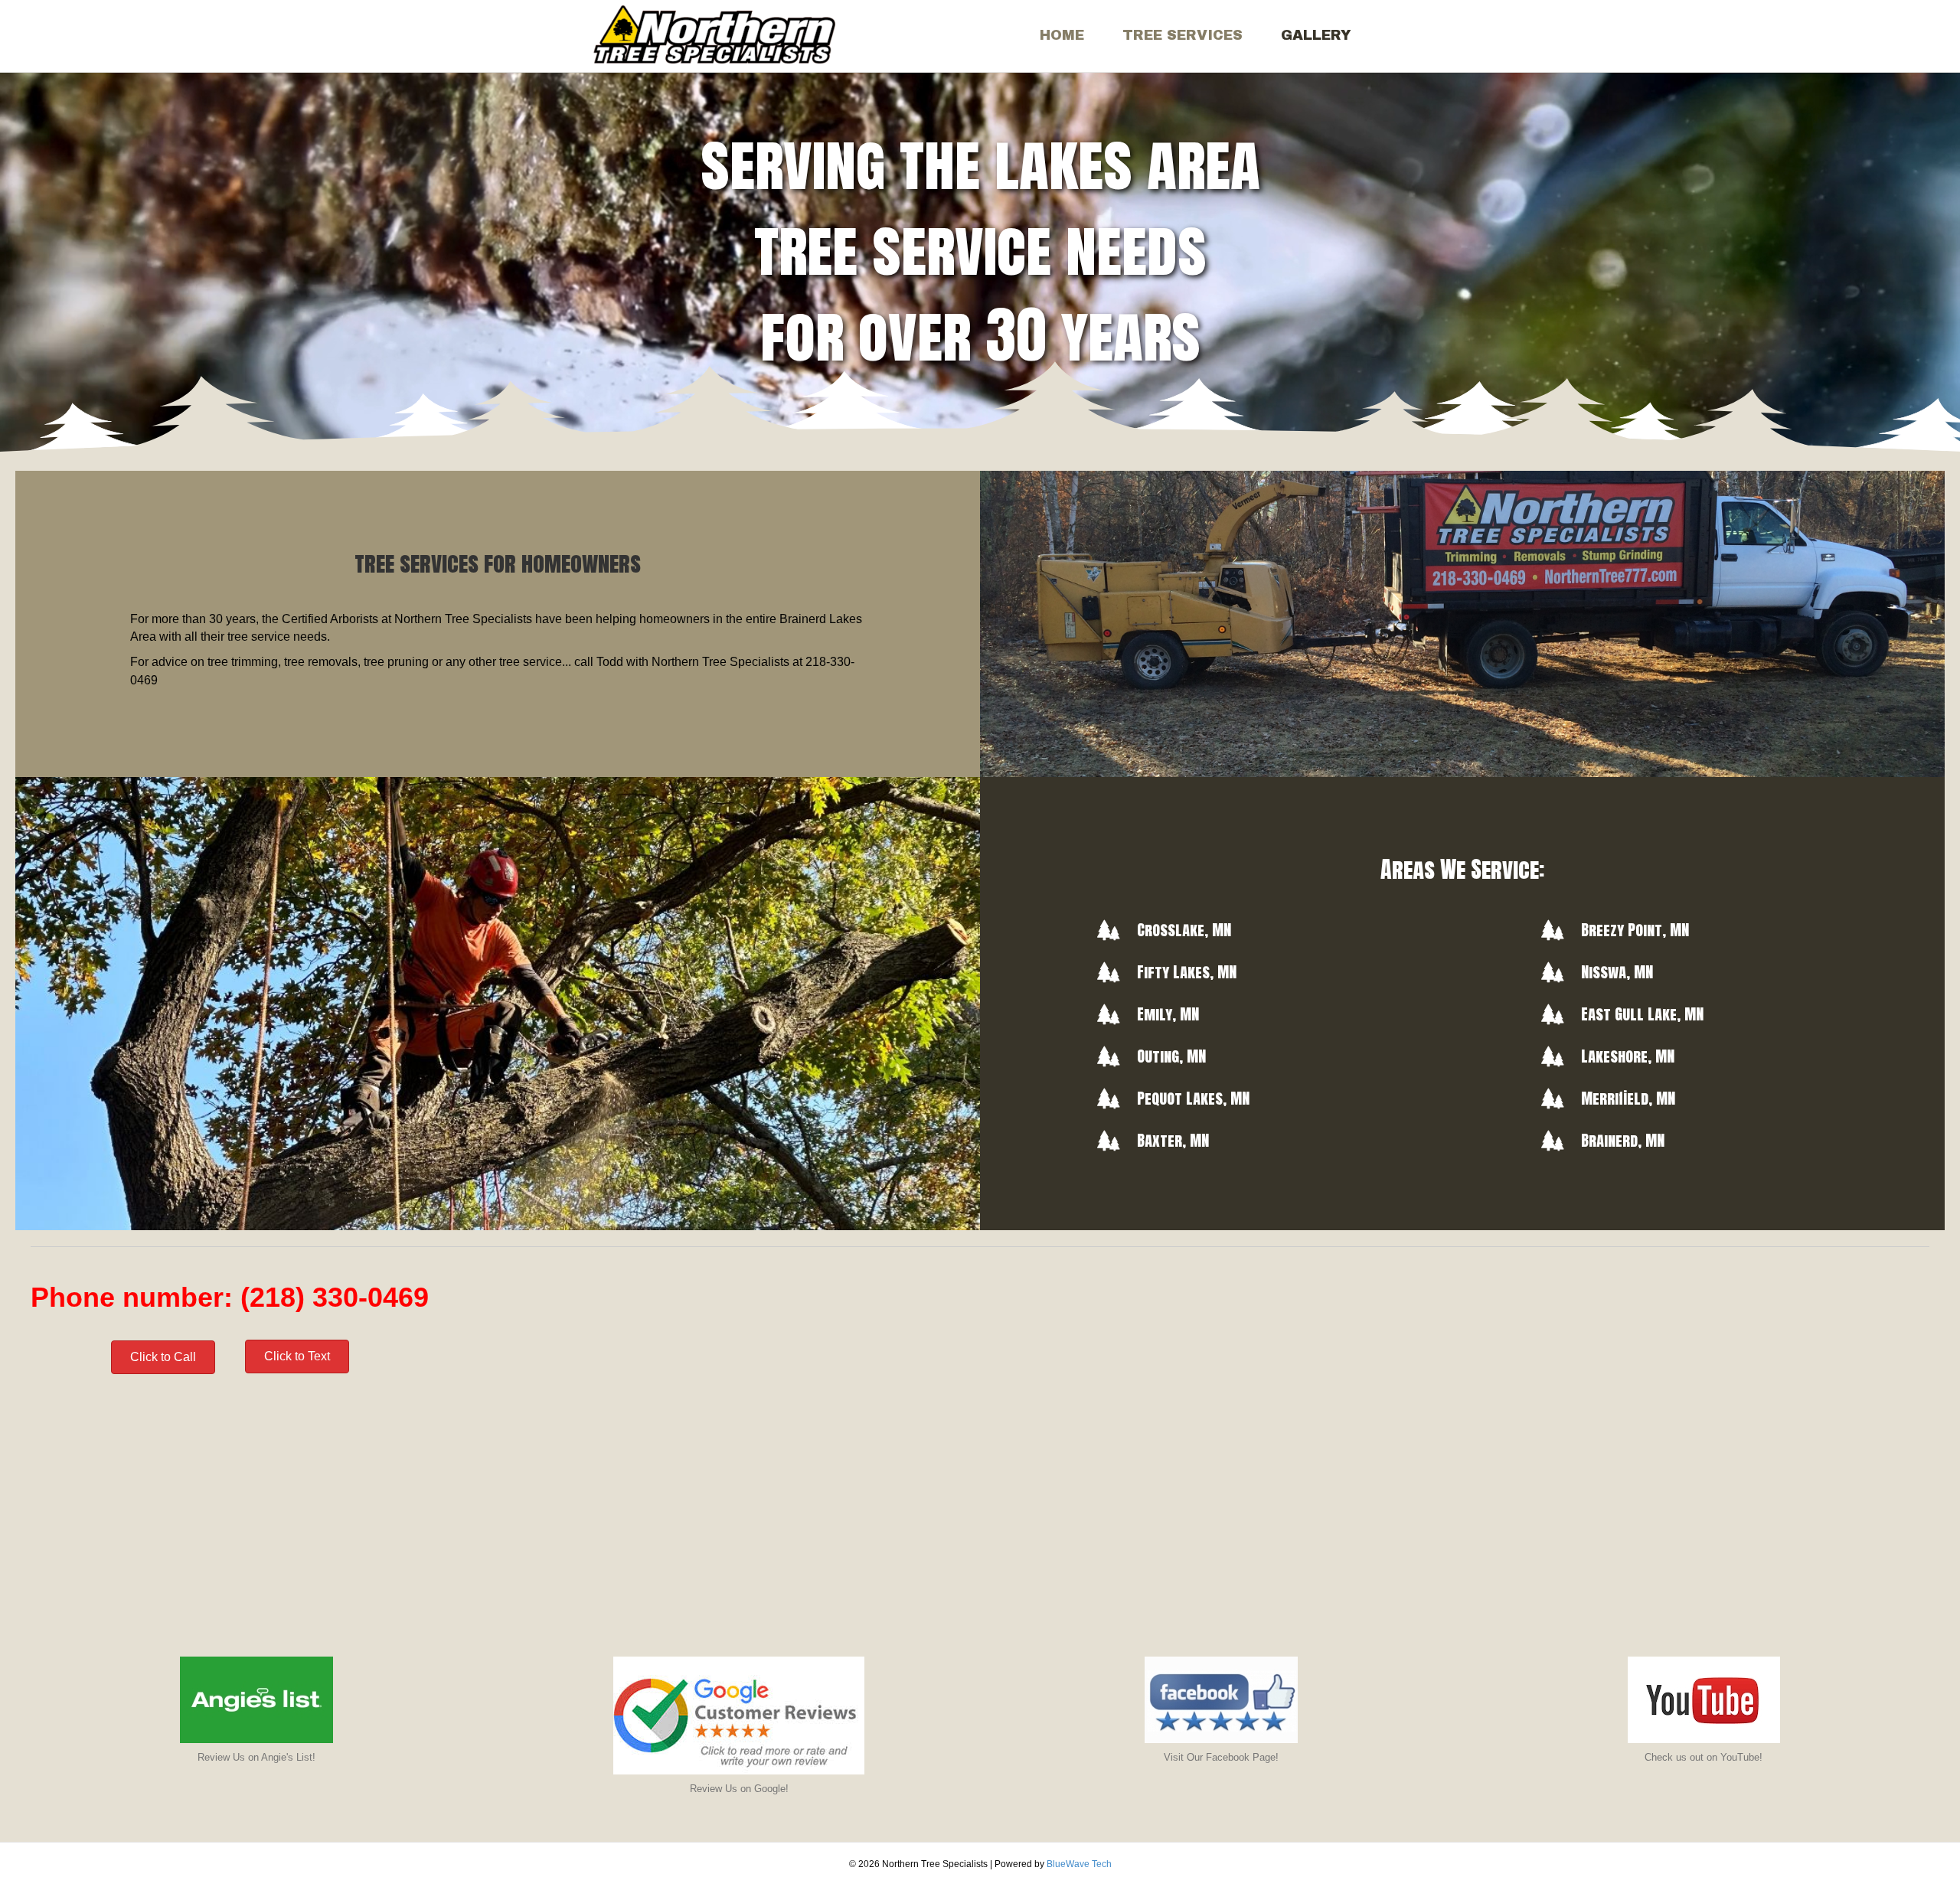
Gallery (1316, 35)
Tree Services (1183, 35)
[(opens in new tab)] (256, 1699)
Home (1062, 35)
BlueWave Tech (1079, 1864)
